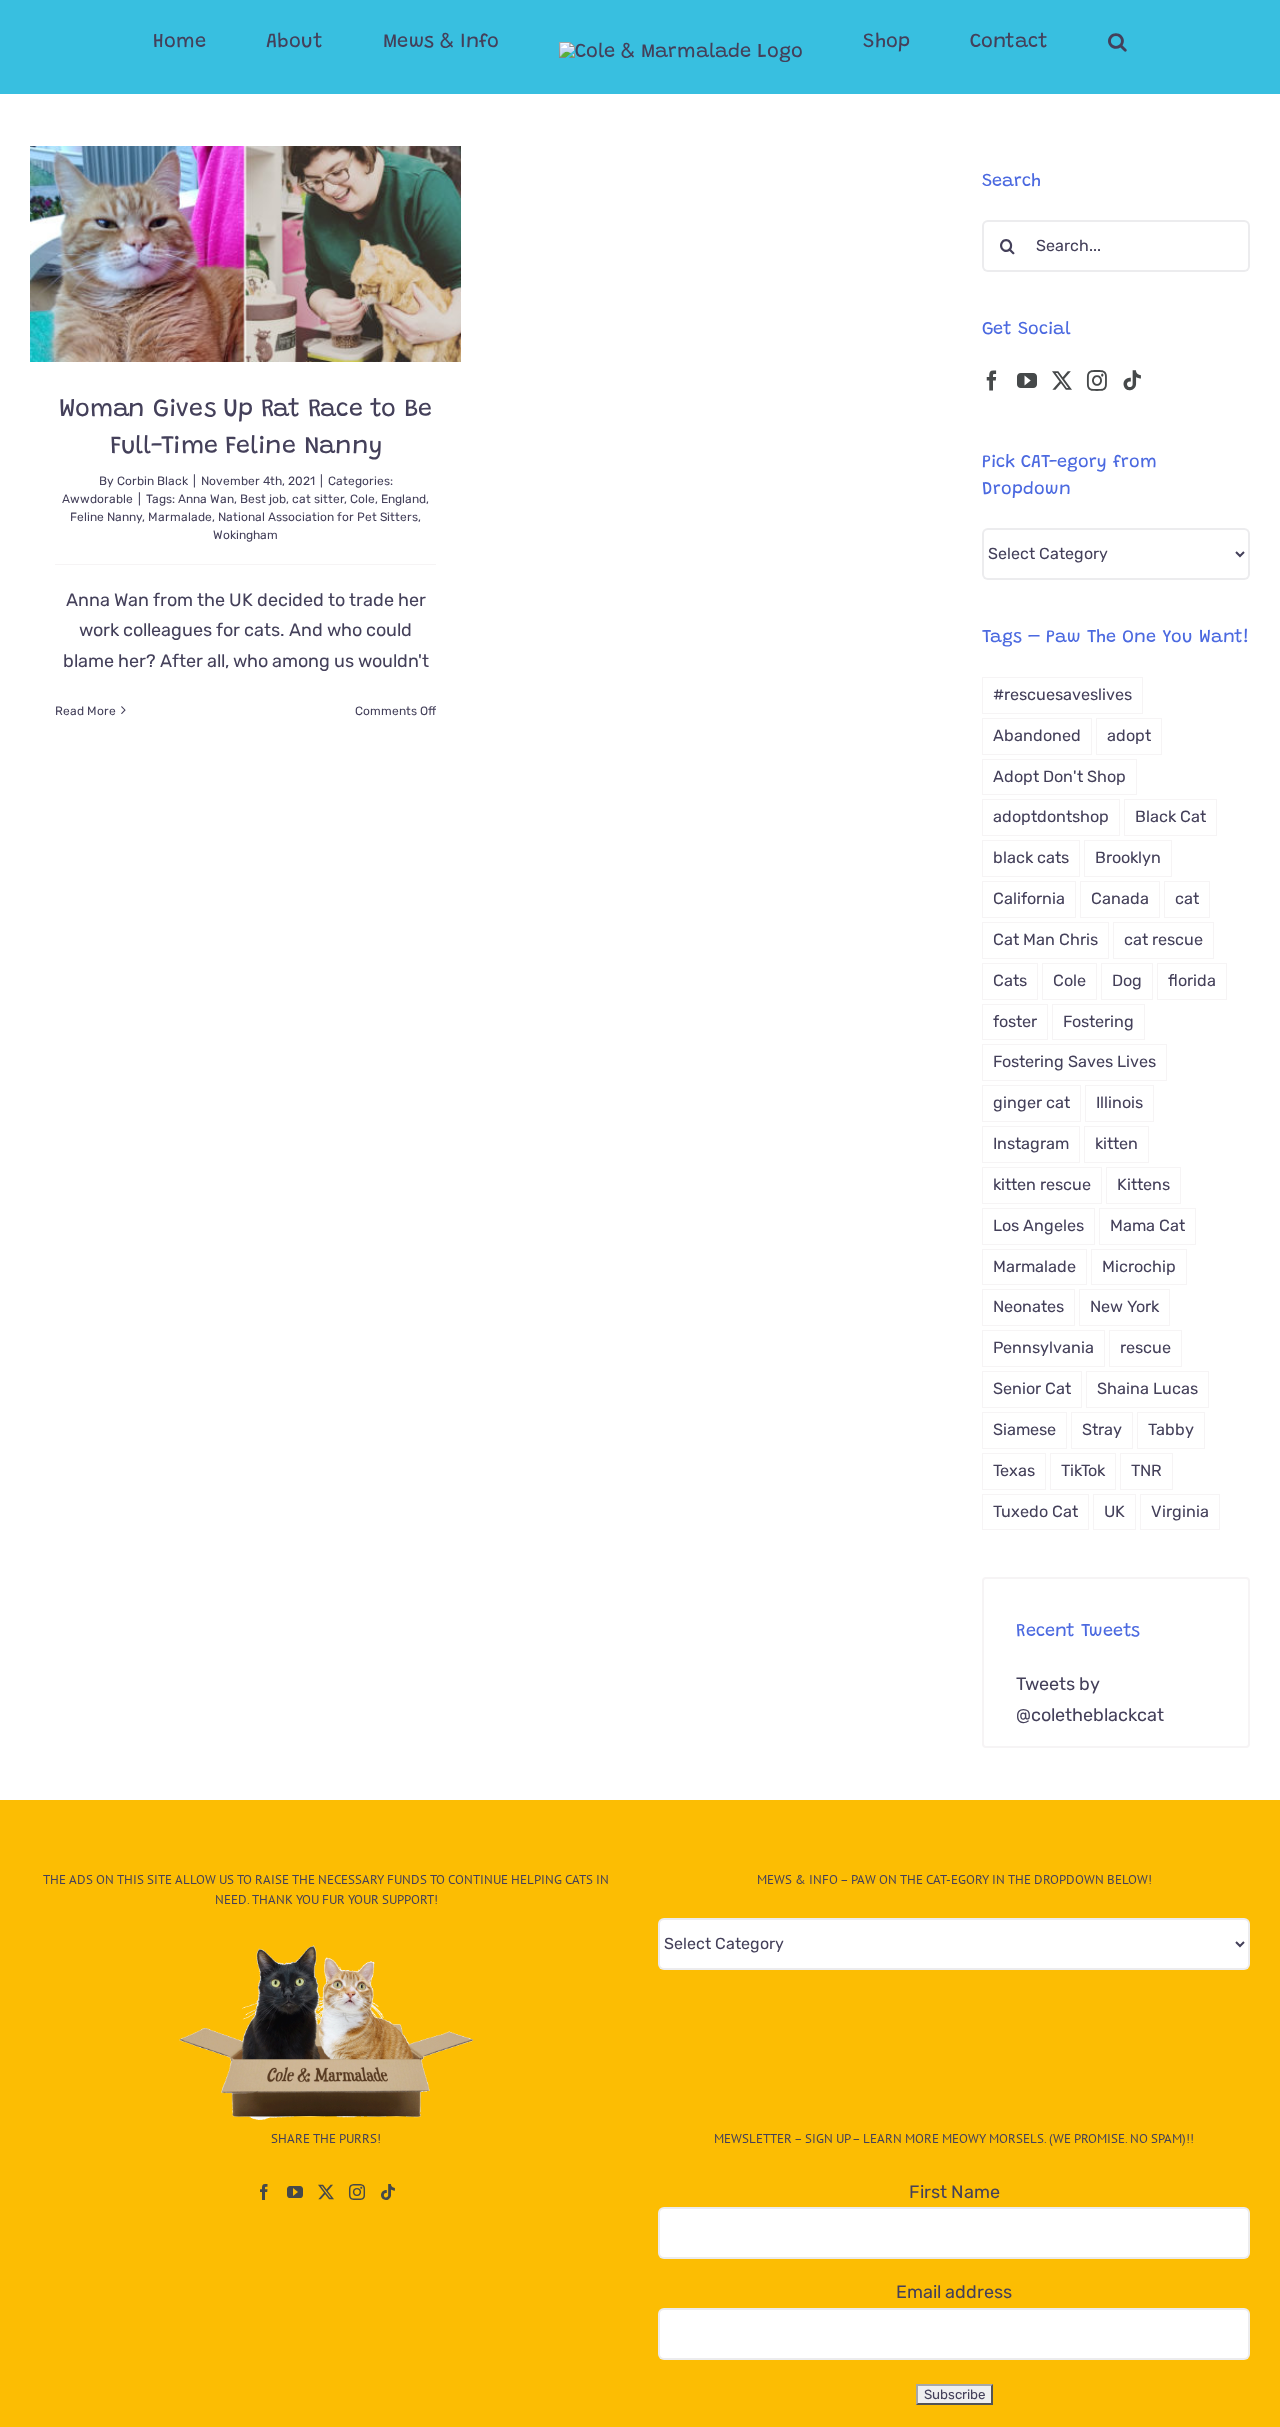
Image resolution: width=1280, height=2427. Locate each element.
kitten (1116, 1143)
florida (1192, 980)
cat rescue (1163, 939)
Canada (1120, 898)
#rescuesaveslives (1062, 694)
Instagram (1031, 1143)
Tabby (1171, 1429)
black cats (1031, 857)
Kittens (1143, 1184)
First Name (954, 2192)
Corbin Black (152, 481)
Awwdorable (97, 499)
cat (1187, 898)
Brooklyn (1128, 857)
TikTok (1083, 1470)
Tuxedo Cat (1035, 1511)
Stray (1102, 1429)
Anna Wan (206, 499)
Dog (1127, 980)
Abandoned (1037, 735)
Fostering (1098, 1021)
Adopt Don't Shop (1059, 776)
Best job (263, 499)
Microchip (1139, 1266)
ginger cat (1031, 1102)
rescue (1145, 1347)
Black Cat (1170, 816)
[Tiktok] (1132, 381)
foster (1015, 1021)
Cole (362, 499)
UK (1114, 1511)
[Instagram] (1097, 381)
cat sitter (318, 499)
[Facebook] (992, 381)
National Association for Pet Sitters (318, 517)
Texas (1014, 1470)
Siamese (1024, 1429)
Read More (85, 711)
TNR (1146, 1470)
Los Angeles (1038, 1225)
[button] (1037, 42)
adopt (1129, 735)
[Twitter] (1062, 381)
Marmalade (180, 517)
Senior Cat (1032, 1388)
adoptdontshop (1051, 816)
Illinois (1119, 1102)
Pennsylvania (1043, 1347)
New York (1124, 1306)
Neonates (1028, 1306)
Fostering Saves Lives (1074, 1061)
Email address (954, 2292)
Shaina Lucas (1147, 1388)
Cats (1010, 980)
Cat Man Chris (1045, 939)
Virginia (1180, 1511)
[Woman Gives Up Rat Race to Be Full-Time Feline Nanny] (245, 254)
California (1029, 898)
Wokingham (245, 535)
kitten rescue (1042, 1184)
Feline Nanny (106, 517)
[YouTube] (1027, 381)
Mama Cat (1147, 1225)
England (403, 499)
